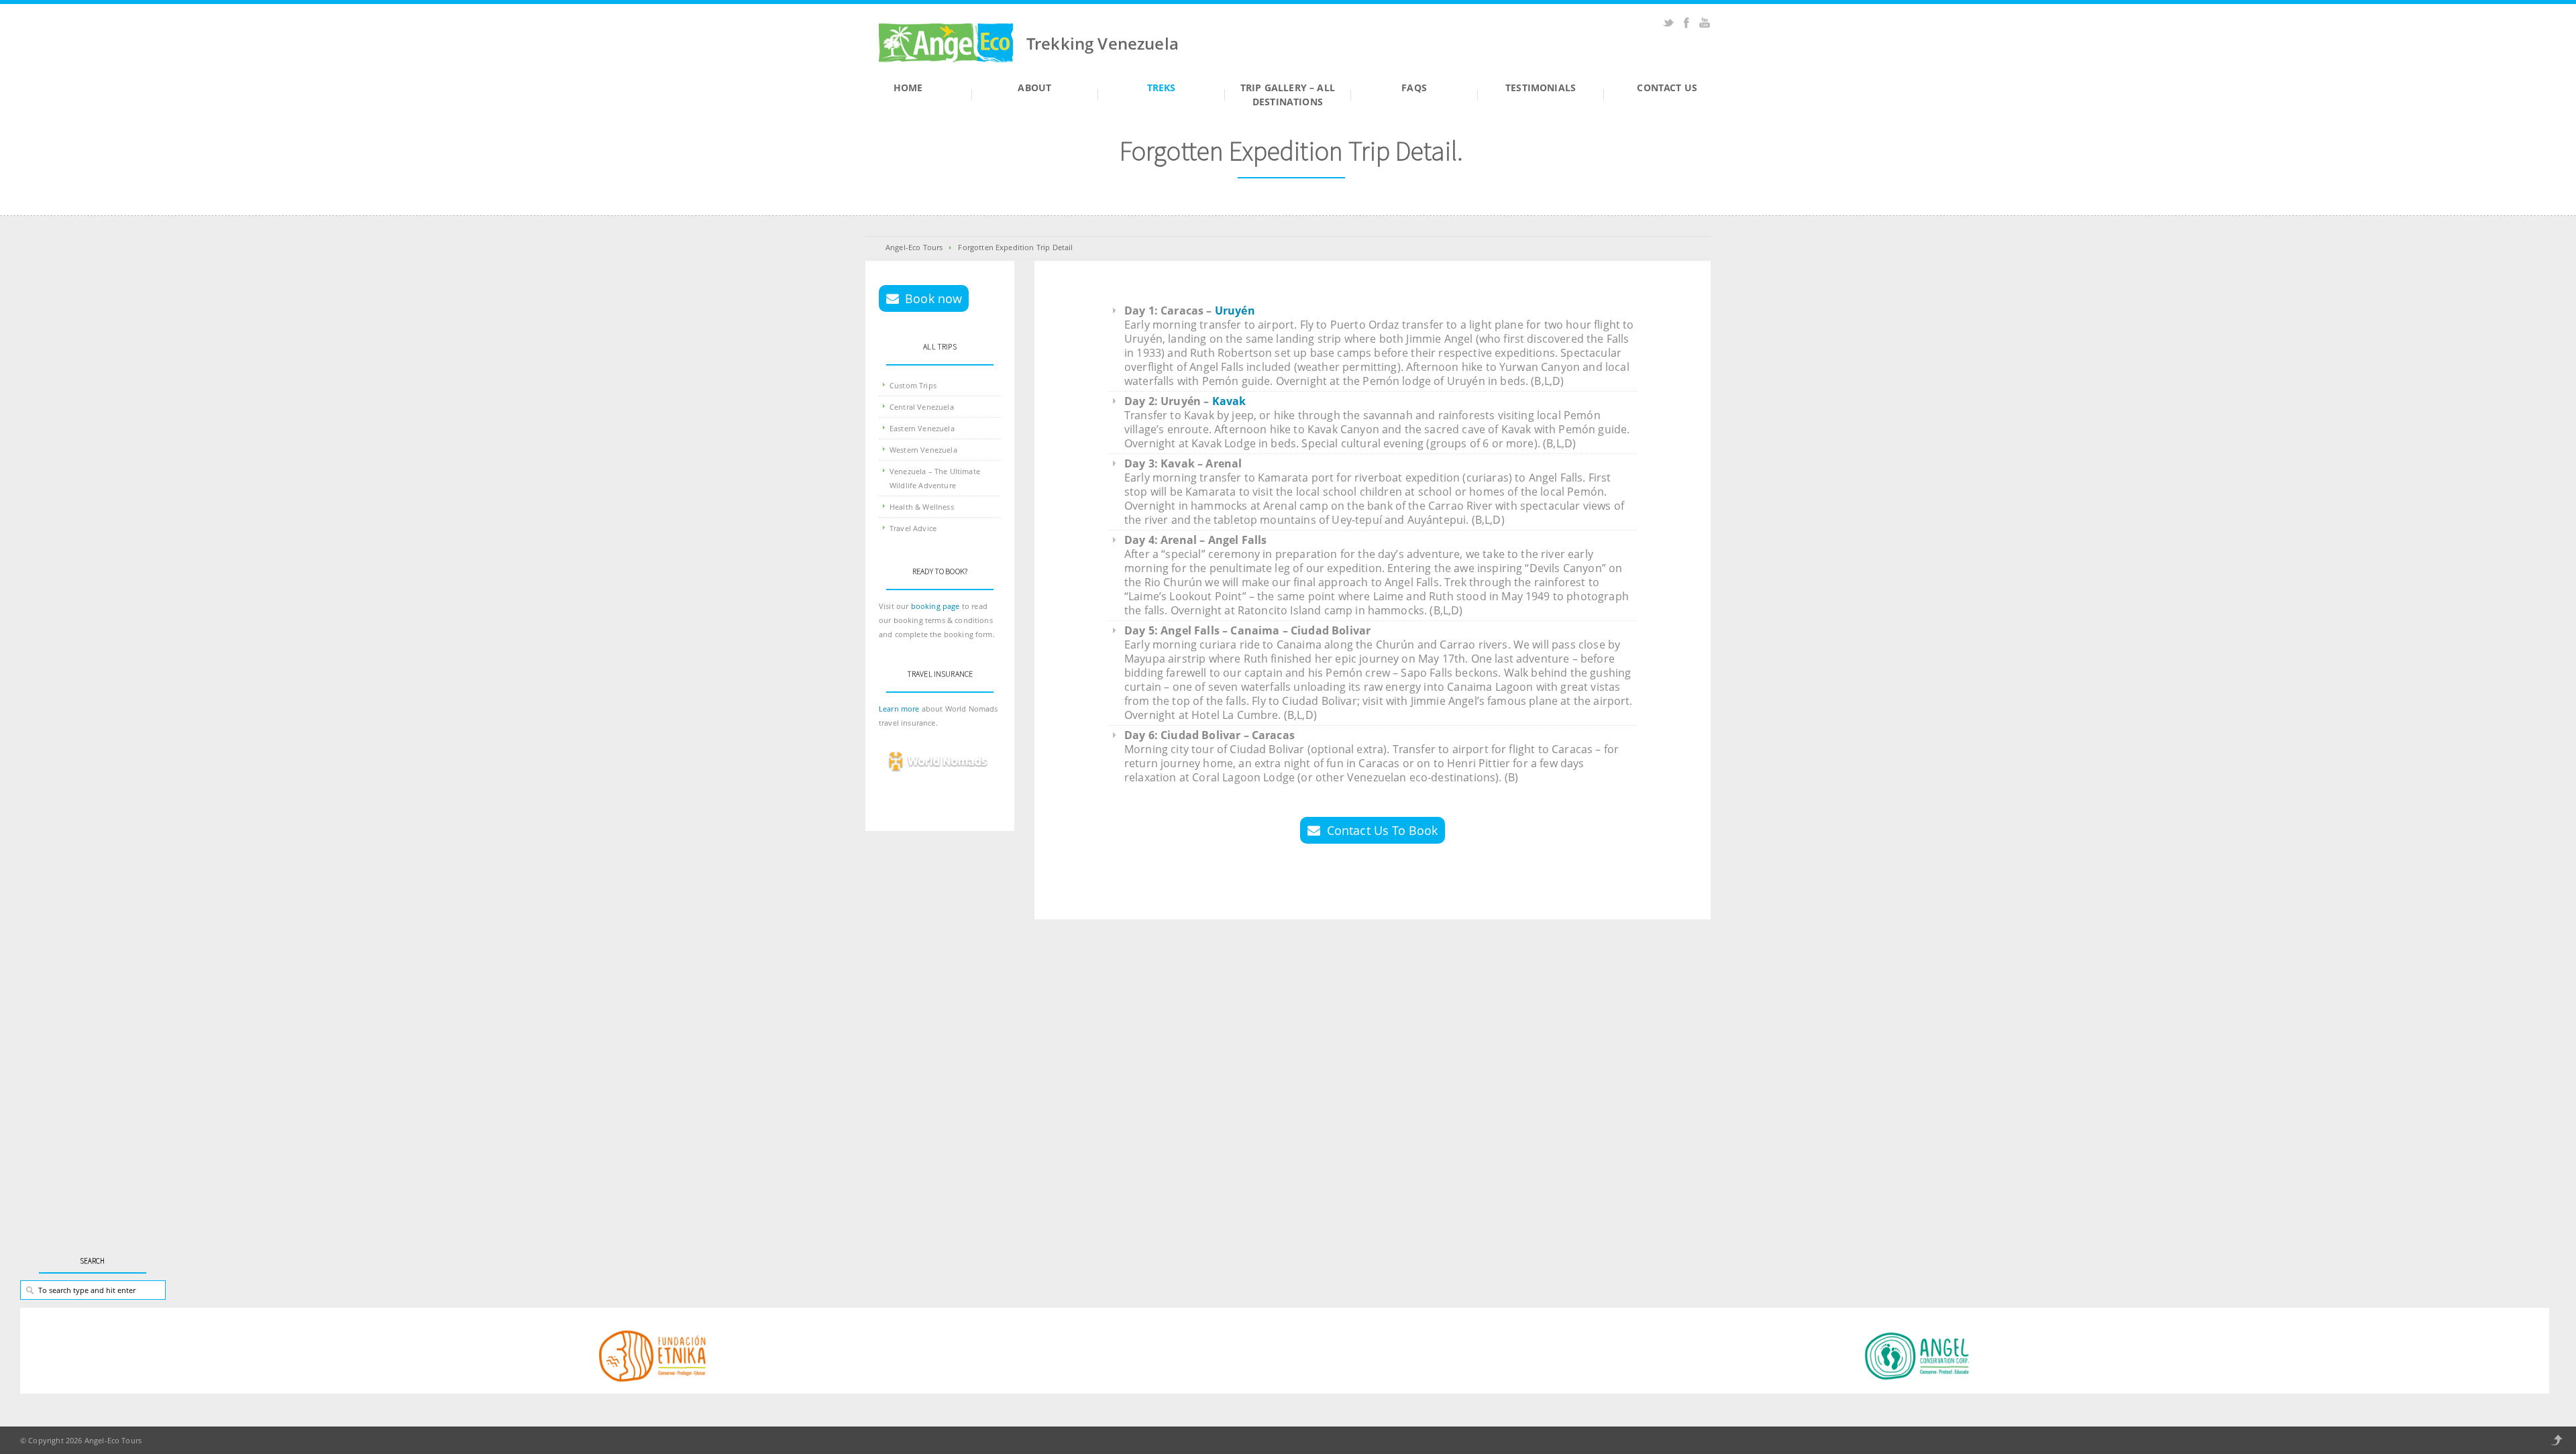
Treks (1162, 88)
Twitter (1668, 23)
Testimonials (1541, 88)
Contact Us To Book (1383, 830)
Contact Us (1667, 88)
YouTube (1705, 23)
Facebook (1686, 23)
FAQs (1414, 88)
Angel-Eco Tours (914, 247)
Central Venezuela (922, 407)
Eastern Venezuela (922, 428)
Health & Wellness (922, 507)
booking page (935, 606)
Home (908, 88)
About (1034, 88)
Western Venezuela (923, 450)
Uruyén (1235, 311)
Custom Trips (913, 385)
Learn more (900, 709)
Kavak (1229, 401)
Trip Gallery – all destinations (1288, 95)
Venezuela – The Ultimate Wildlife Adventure (935, 478)
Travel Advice (913, 528)
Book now (933, 298)
